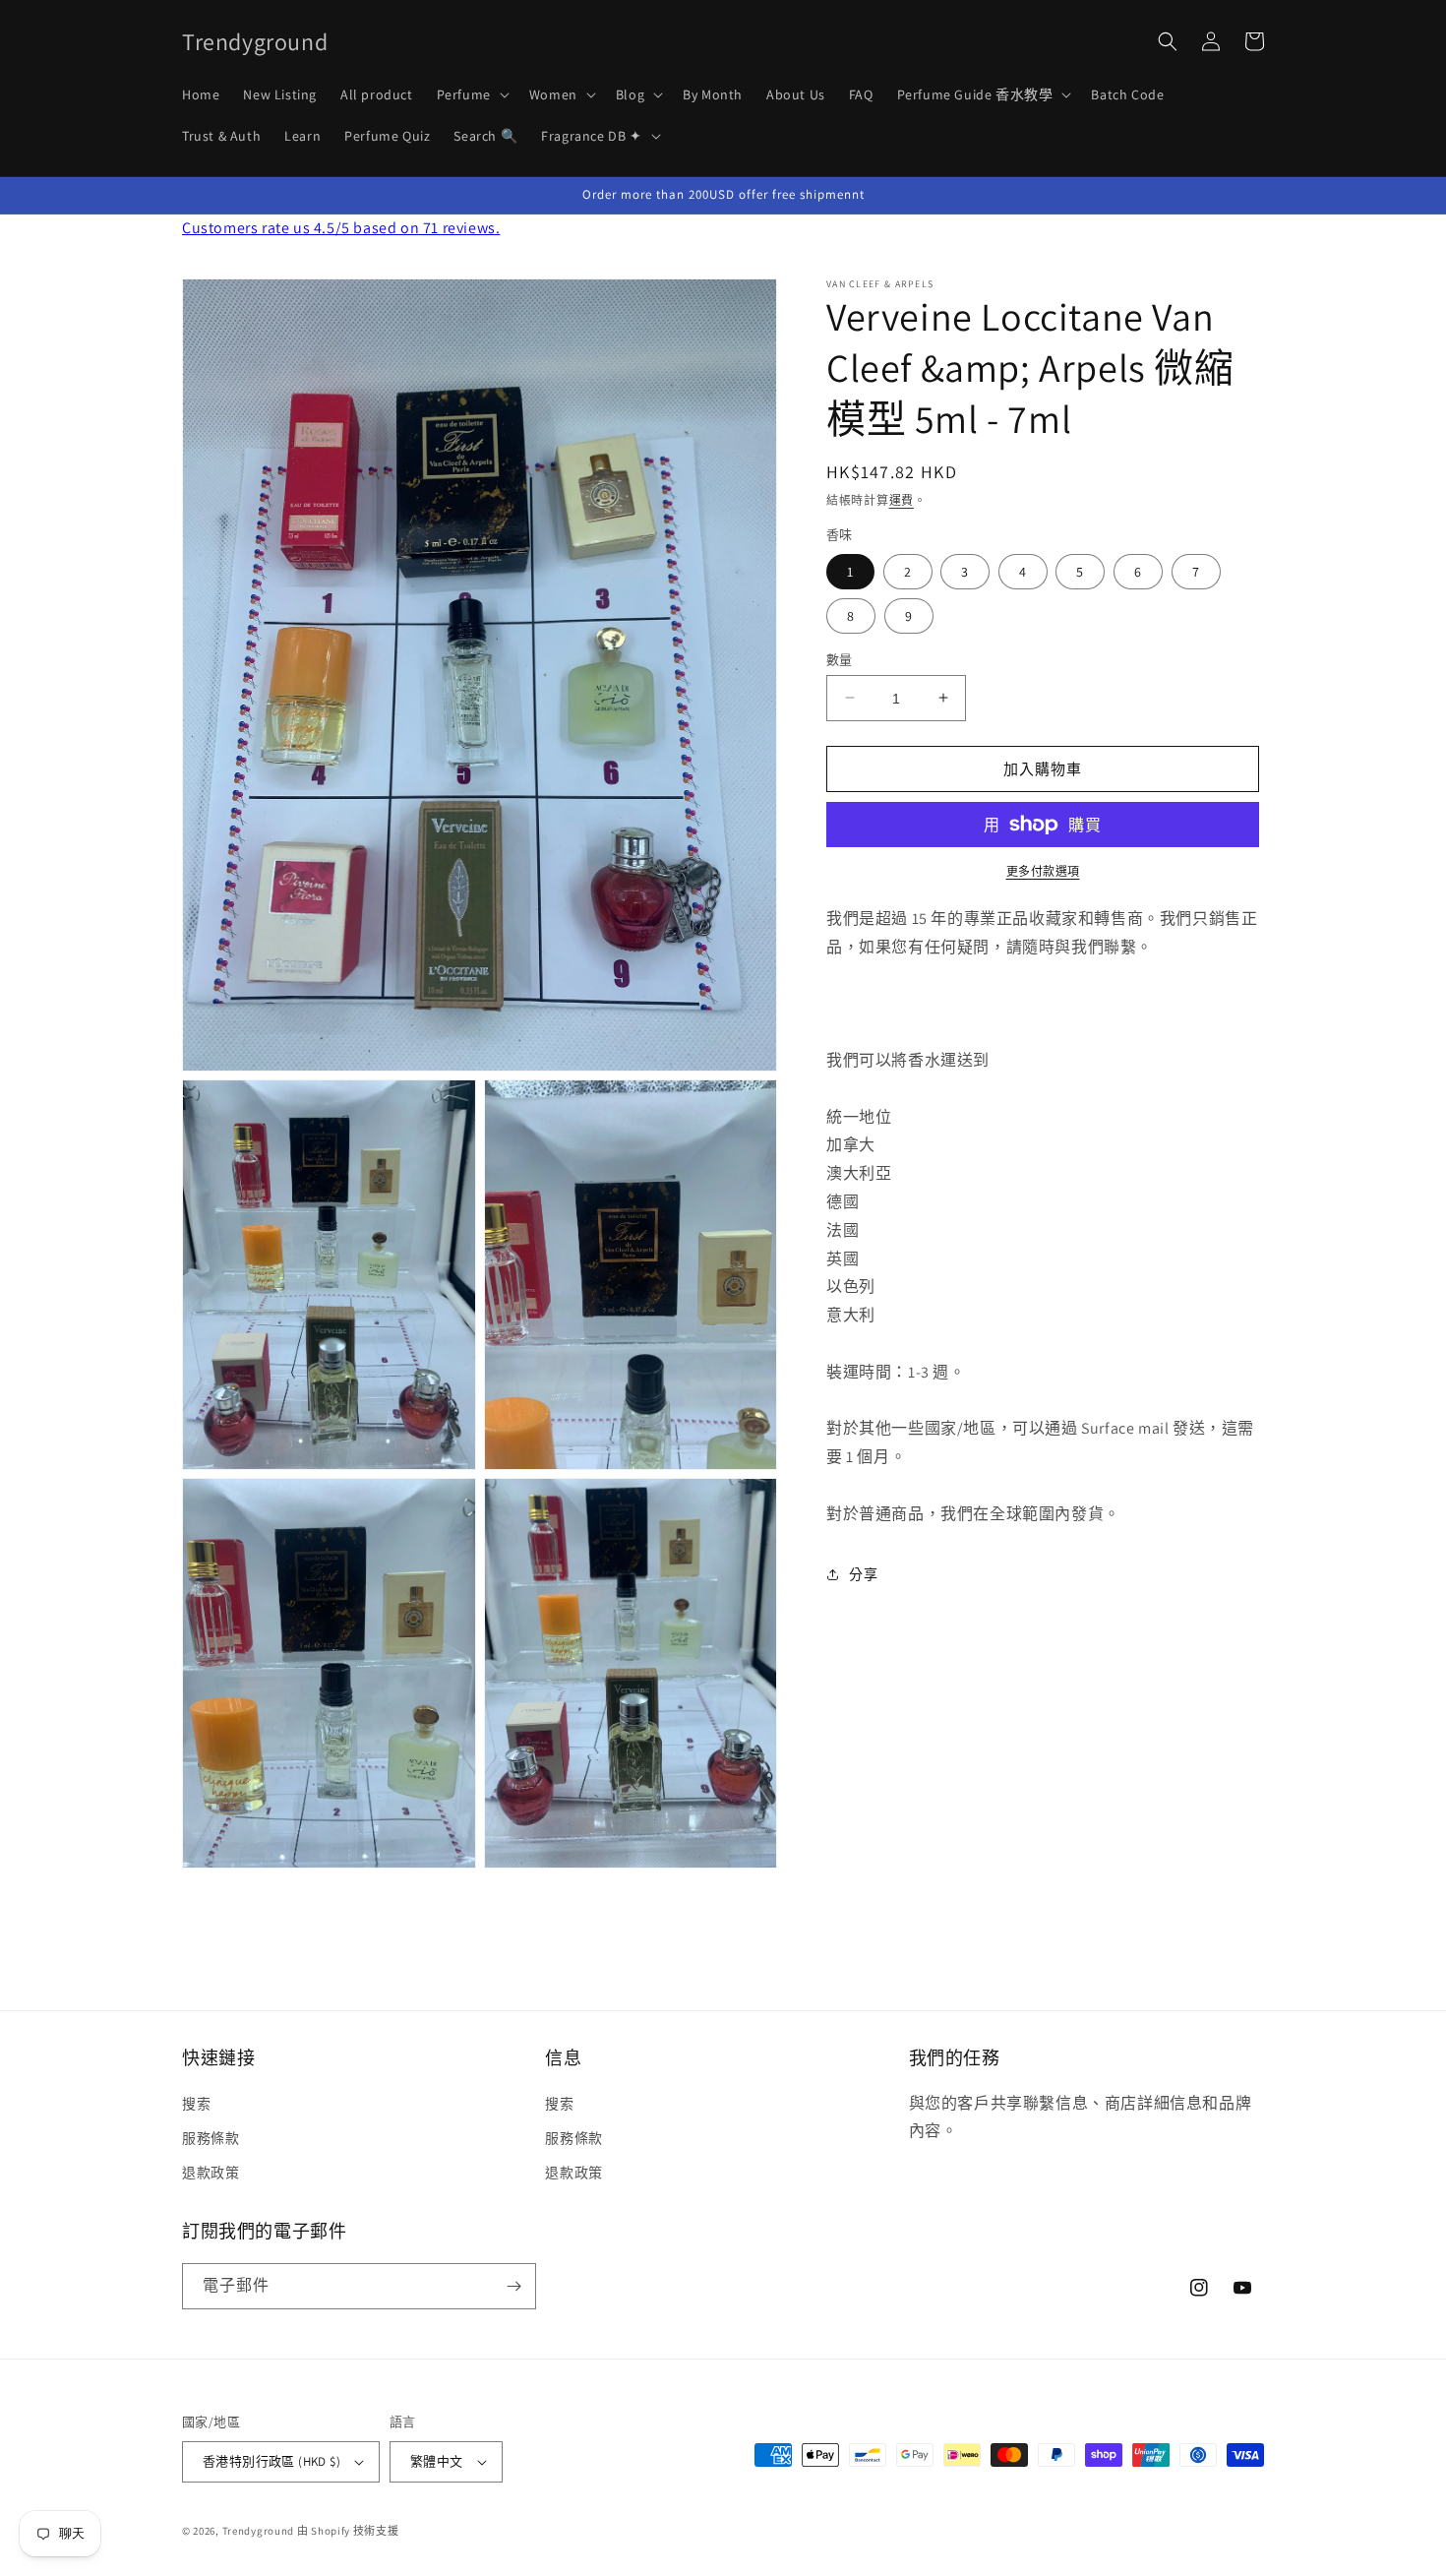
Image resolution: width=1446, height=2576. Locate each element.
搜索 (196, 2104)
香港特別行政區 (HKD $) (271, 2461)
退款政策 (211, 2173)
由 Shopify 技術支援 (348, 2531)
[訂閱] (513, 2286)
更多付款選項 (1043, 871)
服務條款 (211, 2138)
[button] (471, 94)
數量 (840, 659)
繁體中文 (437, 2461)
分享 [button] (863, 1574)
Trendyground (258, 2531)
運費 (902, 500)
